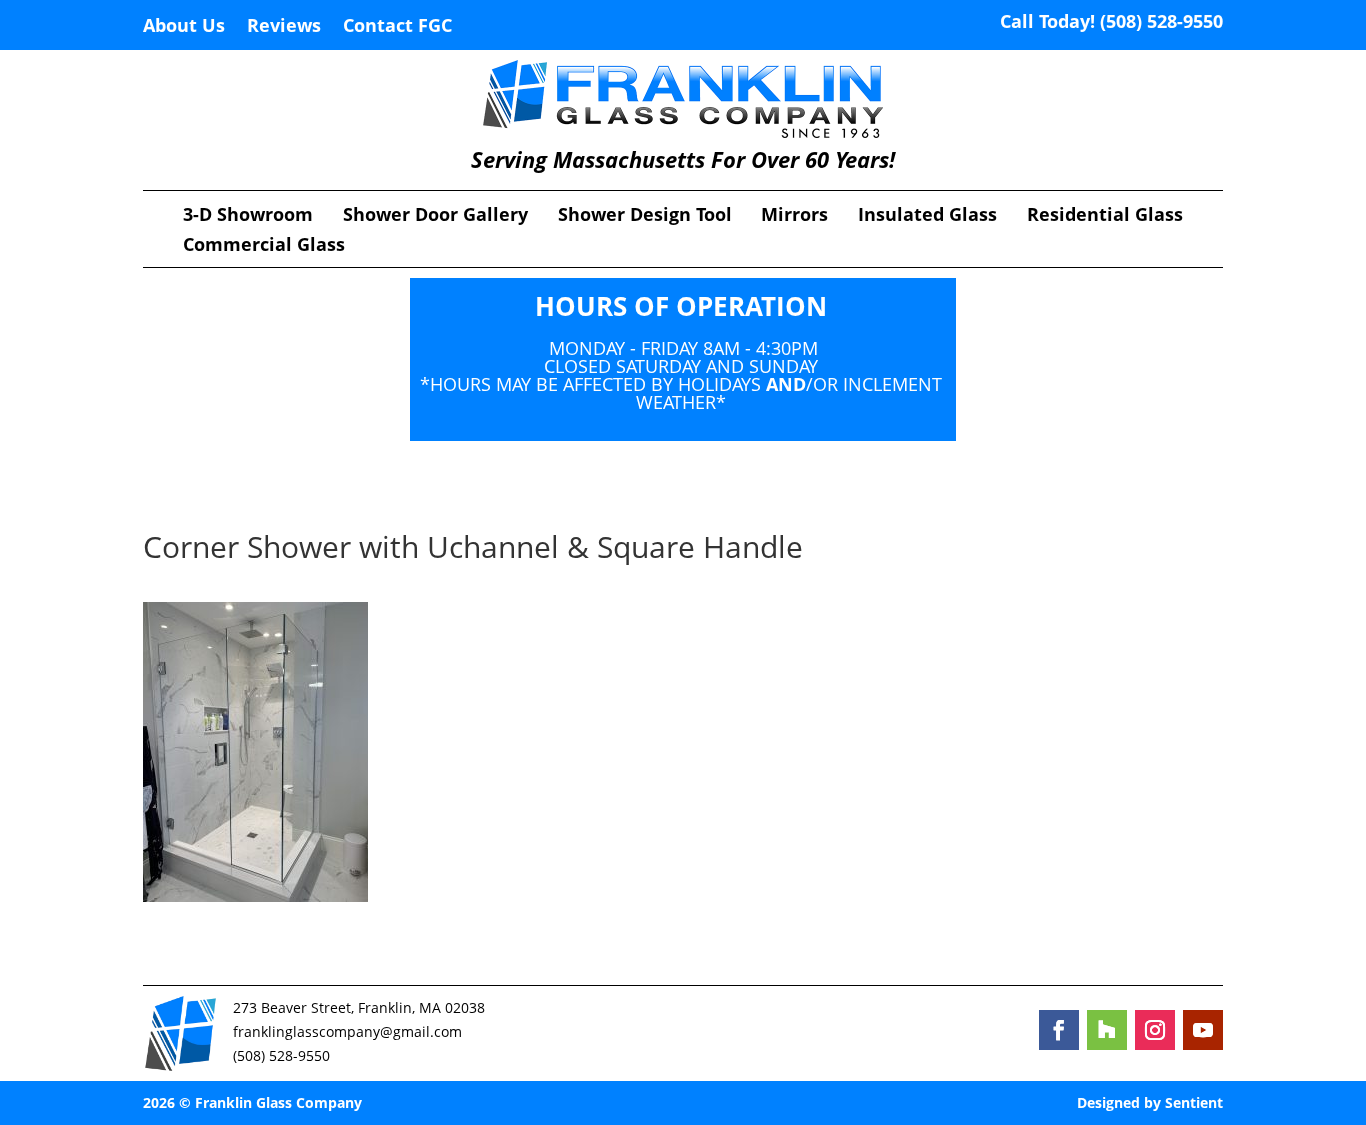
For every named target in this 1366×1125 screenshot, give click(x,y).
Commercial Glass (264, 246)
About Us (184, 27)
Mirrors (794, 216)
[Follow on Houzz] (1107, 1030)
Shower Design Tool (645, 216)
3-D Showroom (248, 216)
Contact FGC (397, 27)
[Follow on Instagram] (1155, 1030)
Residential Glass (1105, 216)
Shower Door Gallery (435, 216)
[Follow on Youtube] (1203, 1030)
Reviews (284, 27)
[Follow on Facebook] (1059, 1030)
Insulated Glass (927, 216)
